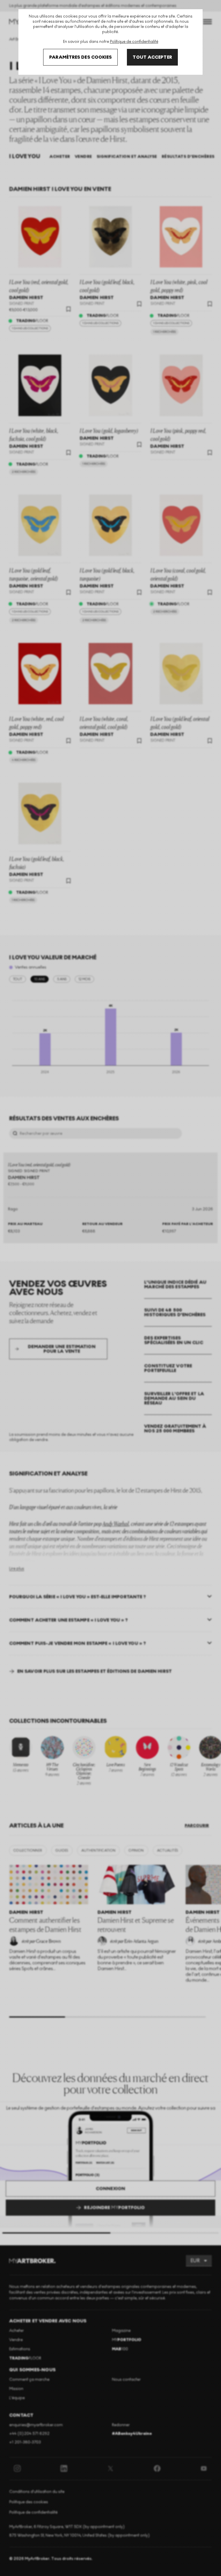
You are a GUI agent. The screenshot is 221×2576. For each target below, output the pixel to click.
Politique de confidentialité (134, 42)
